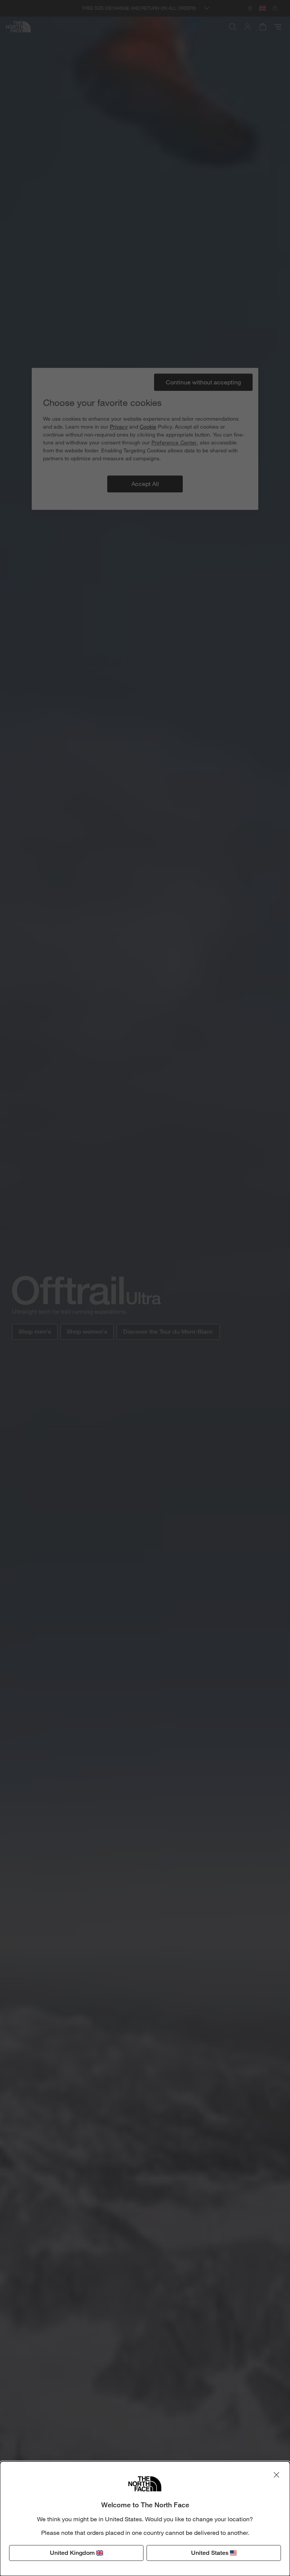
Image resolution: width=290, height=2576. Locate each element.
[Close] (276, 2475)
